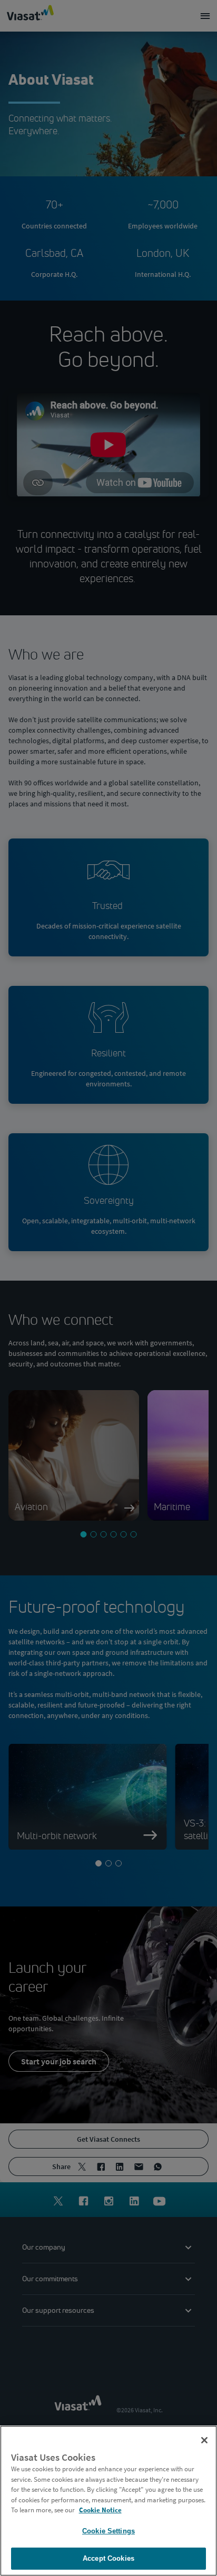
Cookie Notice (100, 2510)
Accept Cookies (108, 2558)
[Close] (204, 2440)
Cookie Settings (108, 2531)
